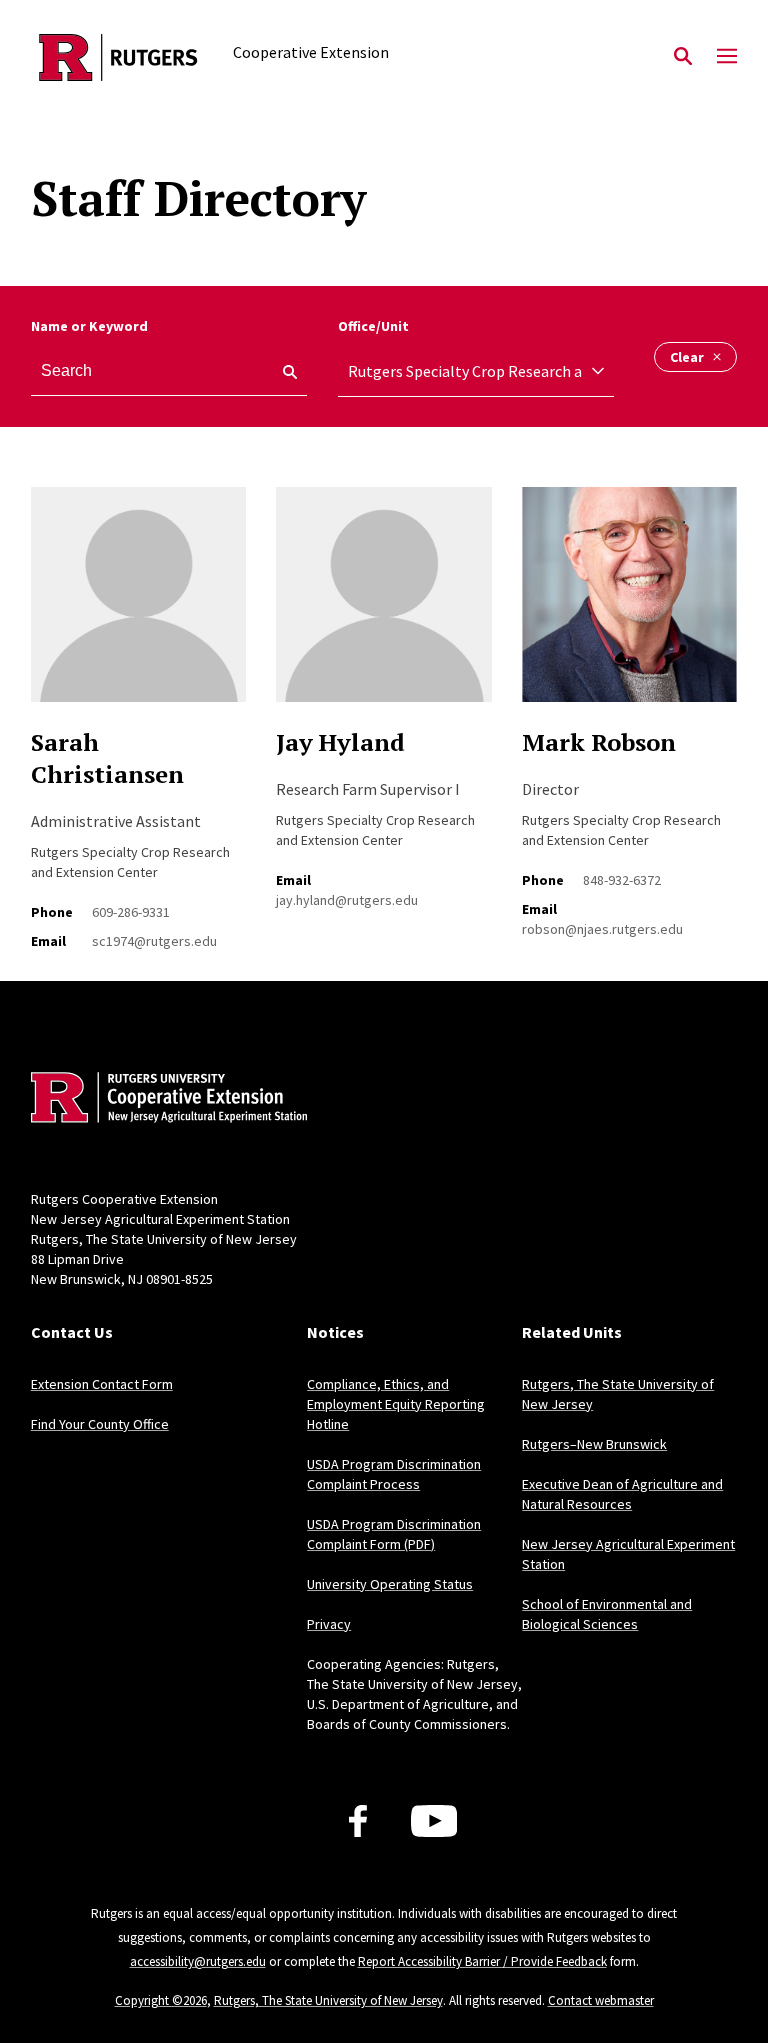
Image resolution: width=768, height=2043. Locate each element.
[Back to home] (163, 1100)
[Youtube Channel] (434, 1821)
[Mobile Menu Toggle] (727, 57)
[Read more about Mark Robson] (629, 605)
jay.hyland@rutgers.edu (347, 900)
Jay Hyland (340, 742)
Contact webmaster (601, 2000)
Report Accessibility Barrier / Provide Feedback (482, 1961)
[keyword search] (282, 372)
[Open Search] (683, 57)
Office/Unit (373, 326)
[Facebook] (358, 1821)
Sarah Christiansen (107, 758)
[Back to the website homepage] (118, 57)
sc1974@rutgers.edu (154, 941)
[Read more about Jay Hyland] (383, 605)
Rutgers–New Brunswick (594, 1444)
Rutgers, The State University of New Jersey (328, 2000)
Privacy (329, 1624)
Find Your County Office (100, 1424)
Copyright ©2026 (161, 2000)
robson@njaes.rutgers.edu (602, 929)
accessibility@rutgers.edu (198, 1961)
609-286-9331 (131, 912)
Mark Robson (599, 742)
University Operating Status (390, 1584)
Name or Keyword (89, 326)
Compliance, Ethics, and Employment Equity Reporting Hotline (396, 1404)
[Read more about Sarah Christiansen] (138, 605)
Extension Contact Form (102, 1384)
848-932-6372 (622, 880)
